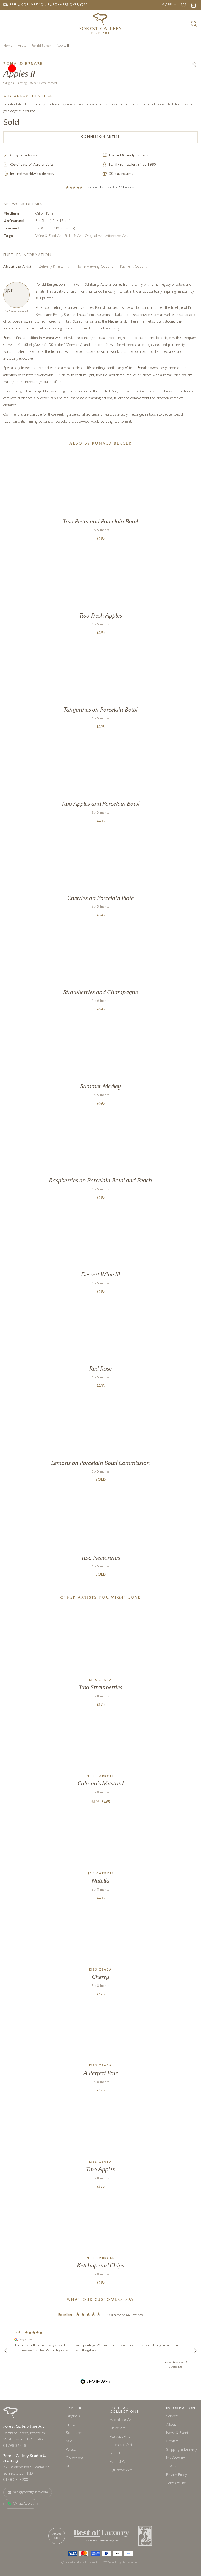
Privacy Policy (176, 2475)
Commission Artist (101, 137)
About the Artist (17, 267)
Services (172, 2417)
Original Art (94, 236)
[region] (100, 2351)
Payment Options (133, 267)
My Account (176, 2458)
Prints (70, 2425)
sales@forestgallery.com (31, 2493)
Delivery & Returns (54, 267)
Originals (73, 2417)
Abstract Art (120, 2437)
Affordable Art (117, 236)
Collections (74, 2458)
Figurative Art (121, 2471)
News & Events (178, 2433)
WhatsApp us (24, 2504)
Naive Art (118, 2429)
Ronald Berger (41, 46)
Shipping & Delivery (182, 2450)
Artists (71, 2450)
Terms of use (176, 2484)
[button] (6, 2351)
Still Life (116, 2454)
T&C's (171, 2467)
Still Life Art (74, 236)
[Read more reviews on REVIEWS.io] (96, 2382)
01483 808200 (16, 2480)
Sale (69, 2442)
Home (8, 46)
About (171, 2425)
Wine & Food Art (49, 236)
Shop (70, 2467)
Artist (22, 46)
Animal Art (119, 2462)
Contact (172, 2442)
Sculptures (74, 2433)
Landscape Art (121, 2445)
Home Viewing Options (94, 267)
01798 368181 (16, 2446)
